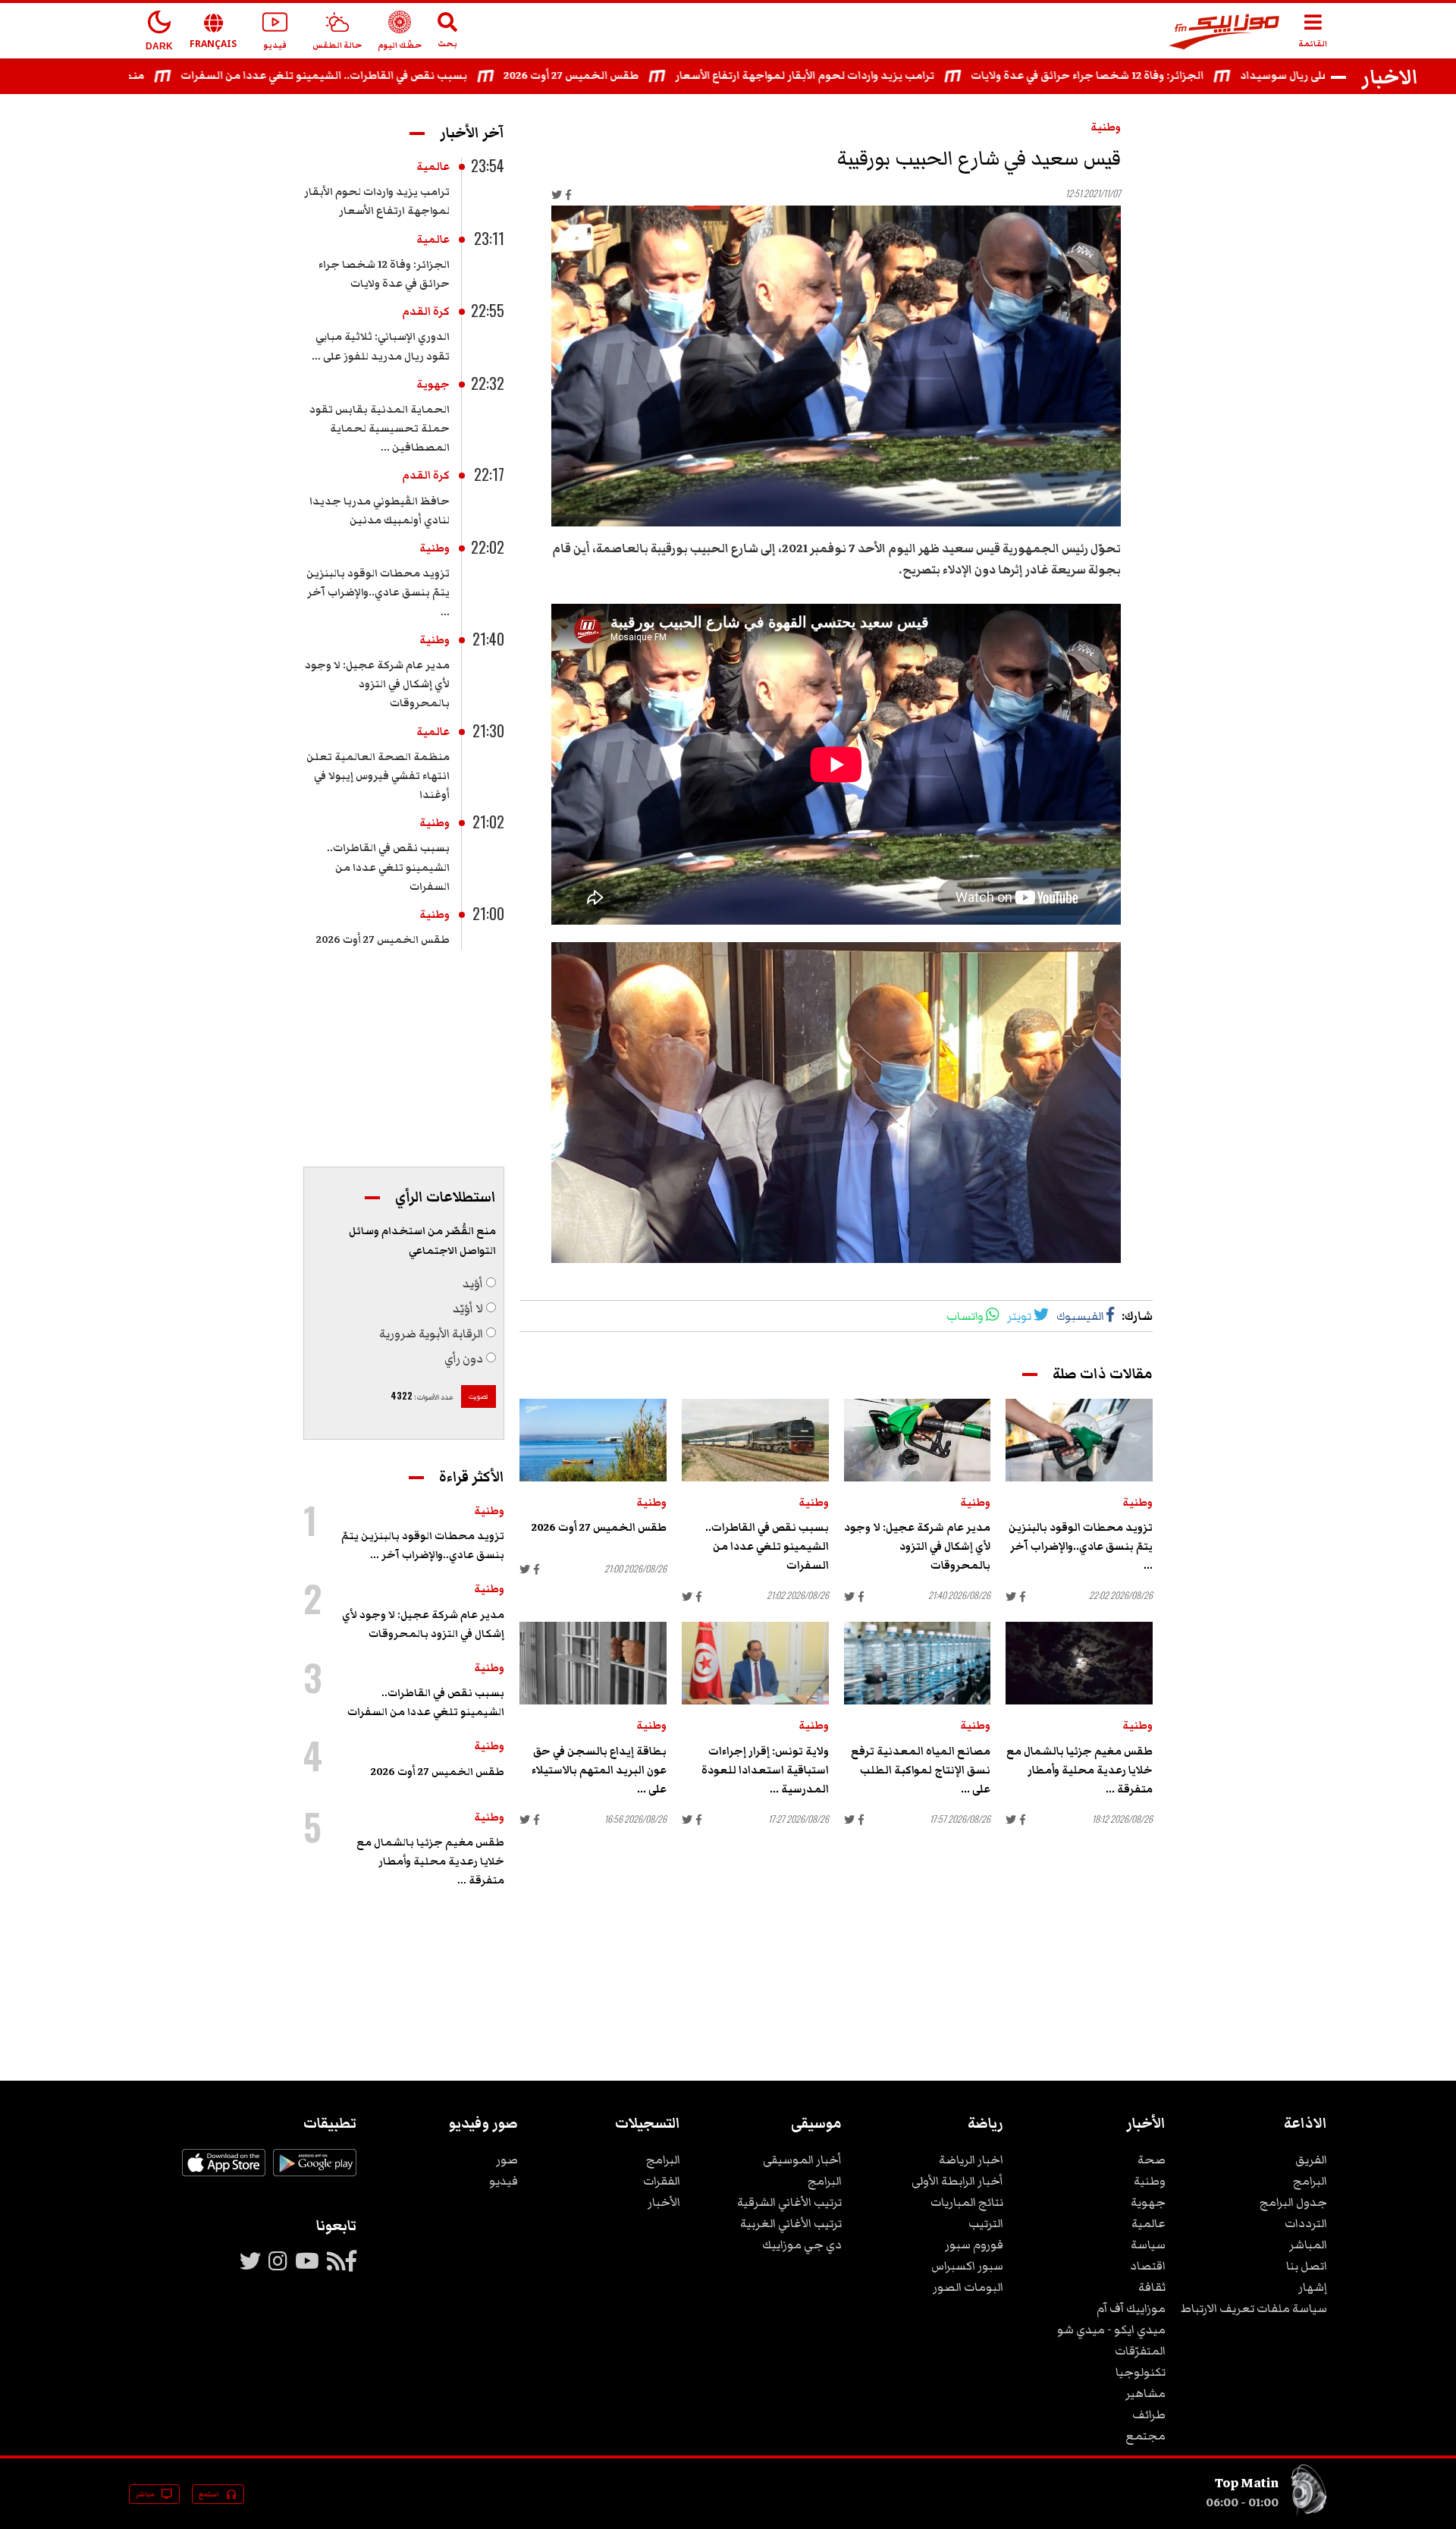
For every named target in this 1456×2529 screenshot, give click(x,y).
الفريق (1311, 2160)
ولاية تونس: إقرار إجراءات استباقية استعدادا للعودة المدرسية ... (765, 1770)
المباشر (1308, 2245)
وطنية (1106, 127)
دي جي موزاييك (802, 2245)
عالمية (433, 167)
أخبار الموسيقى (802, 2160)
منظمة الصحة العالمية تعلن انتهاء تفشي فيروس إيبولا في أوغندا (378, 776)
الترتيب (986, 2223)
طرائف (1149, 2414)
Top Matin (1247, 2483)
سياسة (1148, 2245)
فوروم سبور (974, 2245)
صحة (1152, 2160)
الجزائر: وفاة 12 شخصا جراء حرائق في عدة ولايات (1160, 76)
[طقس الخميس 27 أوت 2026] (593, 1440)
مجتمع (1145, 2436)
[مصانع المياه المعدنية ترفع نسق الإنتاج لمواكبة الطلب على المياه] (918, 1663)
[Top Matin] (1309, 2512)
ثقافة (1152, 2287)
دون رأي (464, 1359)
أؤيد (473, 1283)
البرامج (1310, 2181)
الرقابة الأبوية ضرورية (431, 1334)
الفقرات (662, 2181)
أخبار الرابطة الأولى (957, 2181)
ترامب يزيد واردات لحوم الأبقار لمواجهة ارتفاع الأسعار (877, 76)
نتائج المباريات (967, 2202)
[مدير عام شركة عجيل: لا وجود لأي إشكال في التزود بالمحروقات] (918, 1440)
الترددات (1306, 2223)
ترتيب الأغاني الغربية (791, 2223)
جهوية (433, 385)
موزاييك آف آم (1131, 2308)
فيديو (504, 2181)
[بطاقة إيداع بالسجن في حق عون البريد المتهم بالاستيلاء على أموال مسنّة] (593, 1663)
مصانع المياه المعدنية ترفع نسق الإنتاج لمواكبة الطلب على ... (921, 1770)
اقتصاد (1148, 2266)
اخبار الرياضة (971, 2160)
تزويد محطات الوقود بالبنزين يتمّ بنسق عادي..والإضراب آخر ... (1081, 1547)
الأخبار (664, 2202)
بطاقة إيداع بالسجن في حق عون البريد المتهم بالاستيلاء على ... (599, 1770)
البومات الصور (968, 2287)
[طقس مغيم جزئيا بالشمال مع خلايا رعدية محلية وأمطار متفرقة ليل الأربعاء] (1079, 1663)
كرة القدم (426, 312)
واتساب (965, 1316)
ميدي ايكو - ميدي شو (1111, 2330)
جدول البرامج (1293, 2202)
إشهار (1313, 2287)
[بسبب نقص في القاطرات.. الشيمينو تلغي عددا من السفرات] (755, 1440)
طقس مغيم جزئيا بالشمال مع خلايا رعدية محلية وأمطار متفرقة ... (1079, 1770)
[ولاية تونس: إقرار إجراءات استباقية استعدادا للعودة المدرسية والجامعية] (755, 1663)
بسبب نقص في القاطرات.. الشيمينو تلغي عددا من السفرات (397, 76)
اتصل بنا (1307, 2266)
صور (507, 2160)
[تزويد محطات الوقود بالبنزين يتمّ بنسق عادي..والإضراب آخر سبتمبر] (1079, 1440)
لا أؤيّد (468, 1308)
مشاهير (1145, 2393)
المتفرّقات (1140, 2351)
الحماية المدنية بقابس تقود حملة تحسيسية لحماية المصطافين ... (380, 429)
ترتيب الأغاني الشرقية (789, 2202)
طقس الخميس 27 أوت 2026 (644, 76)
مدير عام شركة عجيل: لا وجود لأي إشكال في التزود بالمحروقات (917, 1547)
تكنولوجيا (1141, 2372)
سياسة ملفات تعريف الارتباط (1254, 2308)
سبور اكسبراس (967, 2266)
